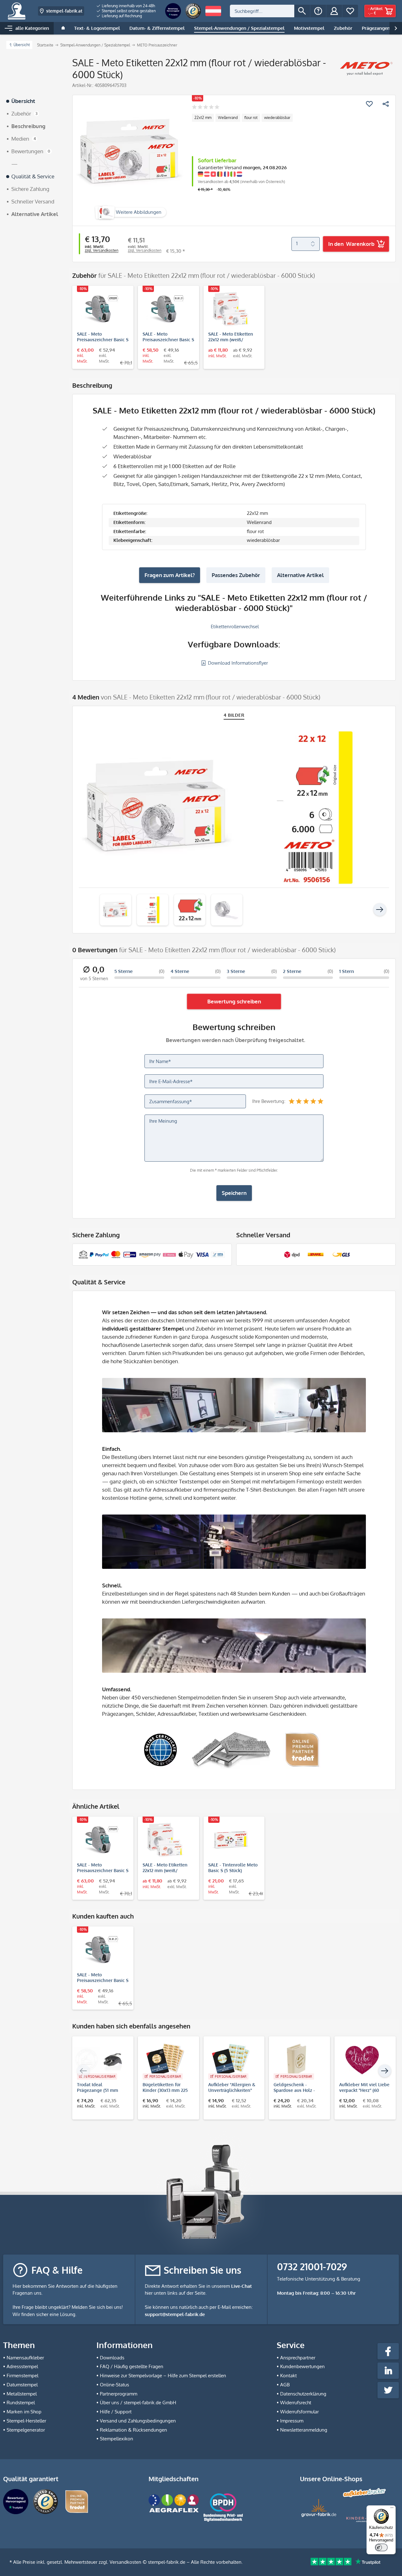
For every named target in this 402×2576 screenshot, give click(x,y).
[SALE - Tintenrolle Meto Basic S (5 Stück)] (231, 1840)
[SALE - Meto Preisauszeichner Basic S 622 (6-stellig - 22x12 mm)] (100, 309)
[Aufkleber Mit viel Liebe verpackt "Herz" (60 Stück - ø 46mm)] (362, 2060)
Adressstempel (22, 2366)
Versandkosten (125, 2562)
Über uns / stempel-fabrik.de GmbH (138, 2403)
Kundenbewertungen (302, 2366)
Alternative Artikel (300, 575)
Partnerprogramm (119, 2394)
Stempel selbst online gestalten (128, 11)
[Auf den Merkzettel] (369, 104)
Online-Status (114, 2385)
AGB (285, 2385)
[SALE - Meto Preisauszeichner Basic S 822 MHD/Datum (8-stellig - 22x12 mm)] (165, 309)
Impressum (292, 2421)
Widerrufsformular (299, 2412)
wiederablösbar (277, 118)
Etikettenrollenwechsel (234, 626)
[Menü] (392, 2509)
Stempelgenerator (26, 2430)
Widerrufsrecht (296, 2403)
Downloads (112, 2358)
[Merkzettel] (350, 11)
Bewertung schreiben (234, 1001)
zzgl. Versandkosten (102, 250)
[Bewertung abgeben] (206, 108)
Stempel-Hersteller (26, 2421)
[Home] (63, 28)
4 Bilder (234, 715)
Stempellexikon (117, 2439)
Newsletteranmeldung (304, 2430)
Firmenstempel (22, 2376)
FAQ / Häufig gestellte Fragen (132, 2366)
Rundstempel (21, 2403)
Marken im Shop (24, 2412)
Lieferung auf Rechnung (121, 16)
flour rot (251, 118)
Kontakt (288, 2376)
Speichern (234, 1193)
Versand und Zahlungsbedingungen (138, 2421)
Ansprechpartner (298, 2358)
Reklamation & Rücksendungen (133, 2430)
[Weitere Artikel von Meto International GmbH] (366, 68)
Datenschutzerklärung (303, 2394)
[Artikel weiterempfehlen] (386, 104)
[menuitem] (126, 6)
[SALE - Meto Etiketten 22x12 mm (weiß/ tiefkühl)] (231, 309)
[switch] (381, 2547)
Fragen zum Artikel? (170, 575)
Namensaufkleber (25, 2358)
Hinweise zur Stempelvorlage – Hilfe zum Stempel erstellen (163, 2376)
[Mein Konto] (334, 11)
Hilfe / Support (116, 2412)
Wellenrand (228, 118)
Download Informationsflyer (237, 663)
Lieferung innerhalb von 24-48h (128, 6)
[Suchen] (302, 11)
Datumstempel (22, 2385)
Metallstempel (22, 2394)
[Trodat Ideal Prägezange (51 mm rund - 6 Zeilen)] (100, 2060)
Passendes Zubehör (236, 575)
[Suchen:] (262, 11)
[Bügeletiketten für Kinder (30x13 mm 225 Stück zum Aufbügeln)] (165, 2060)
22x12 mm (203, 118)
